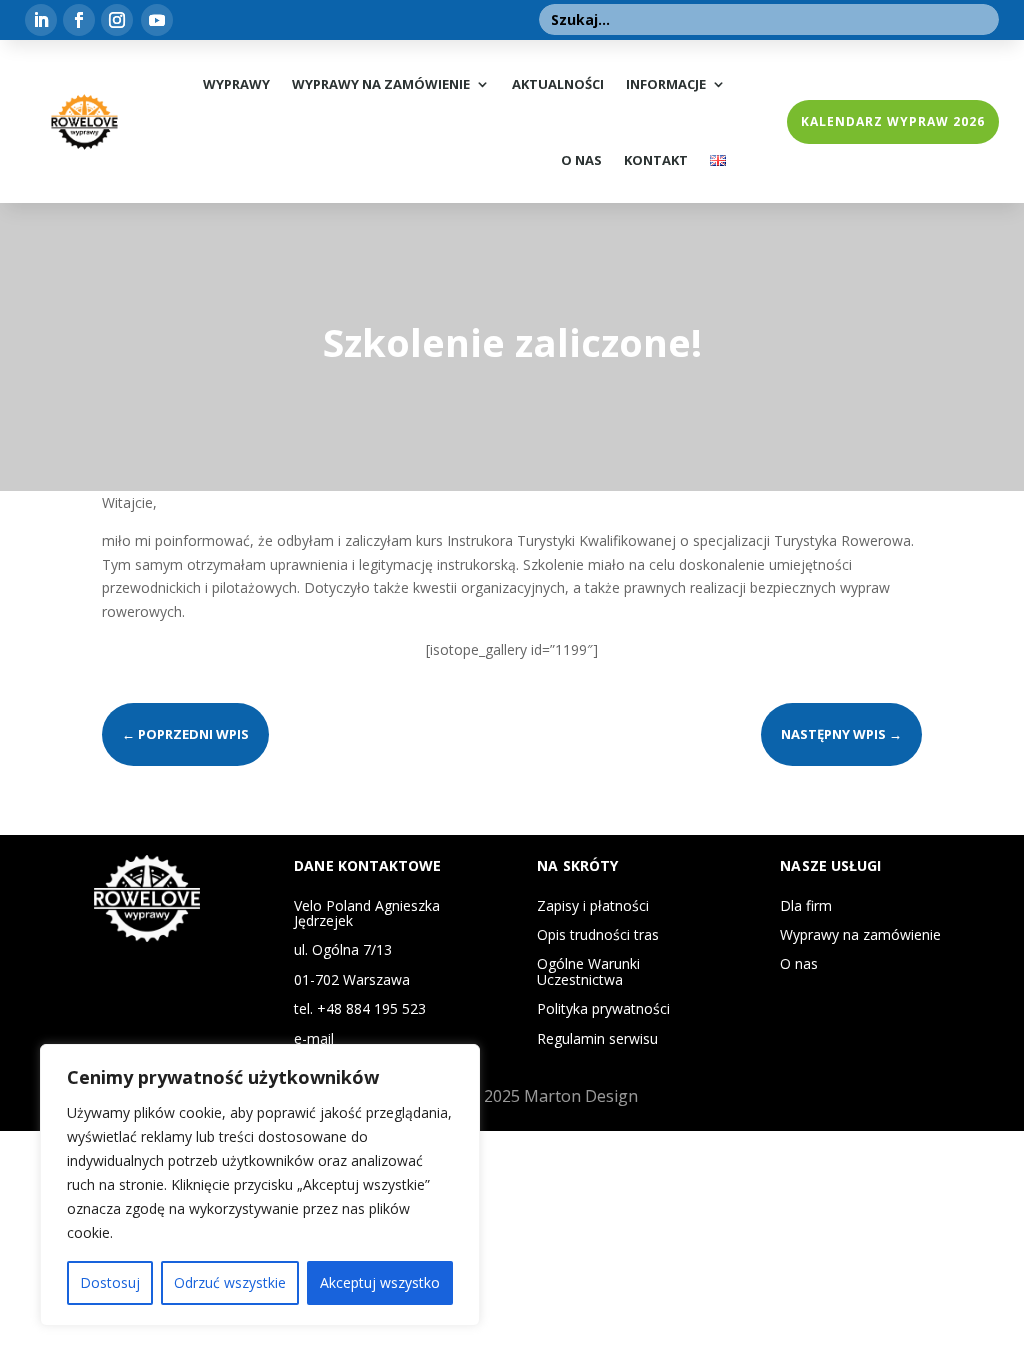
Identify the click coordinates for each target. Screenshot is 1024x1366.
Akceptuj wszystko (380, 1282)
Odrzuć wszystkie (230, 1282)
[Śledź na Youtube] (157, 20)
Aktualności (558, 84)
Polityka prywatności (603, 1008)
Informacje (666, 84)
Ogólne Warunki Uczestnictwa (588, 971)
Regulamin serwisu (597, 1038)
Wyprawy (236, 84)
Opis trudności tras (598, 934)
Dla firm (806, 905)
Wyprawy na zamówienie (381, 84)
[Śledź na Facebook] (79, 20)
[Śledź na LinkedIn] (41, 20)
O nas (581, 160)
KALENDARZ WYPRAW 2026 (893, 121)
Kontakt (656, 160)
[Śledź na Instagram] (117, 20)
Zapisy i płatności (593, 905)
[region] (260, 1185)
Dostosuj (110, 1282)
